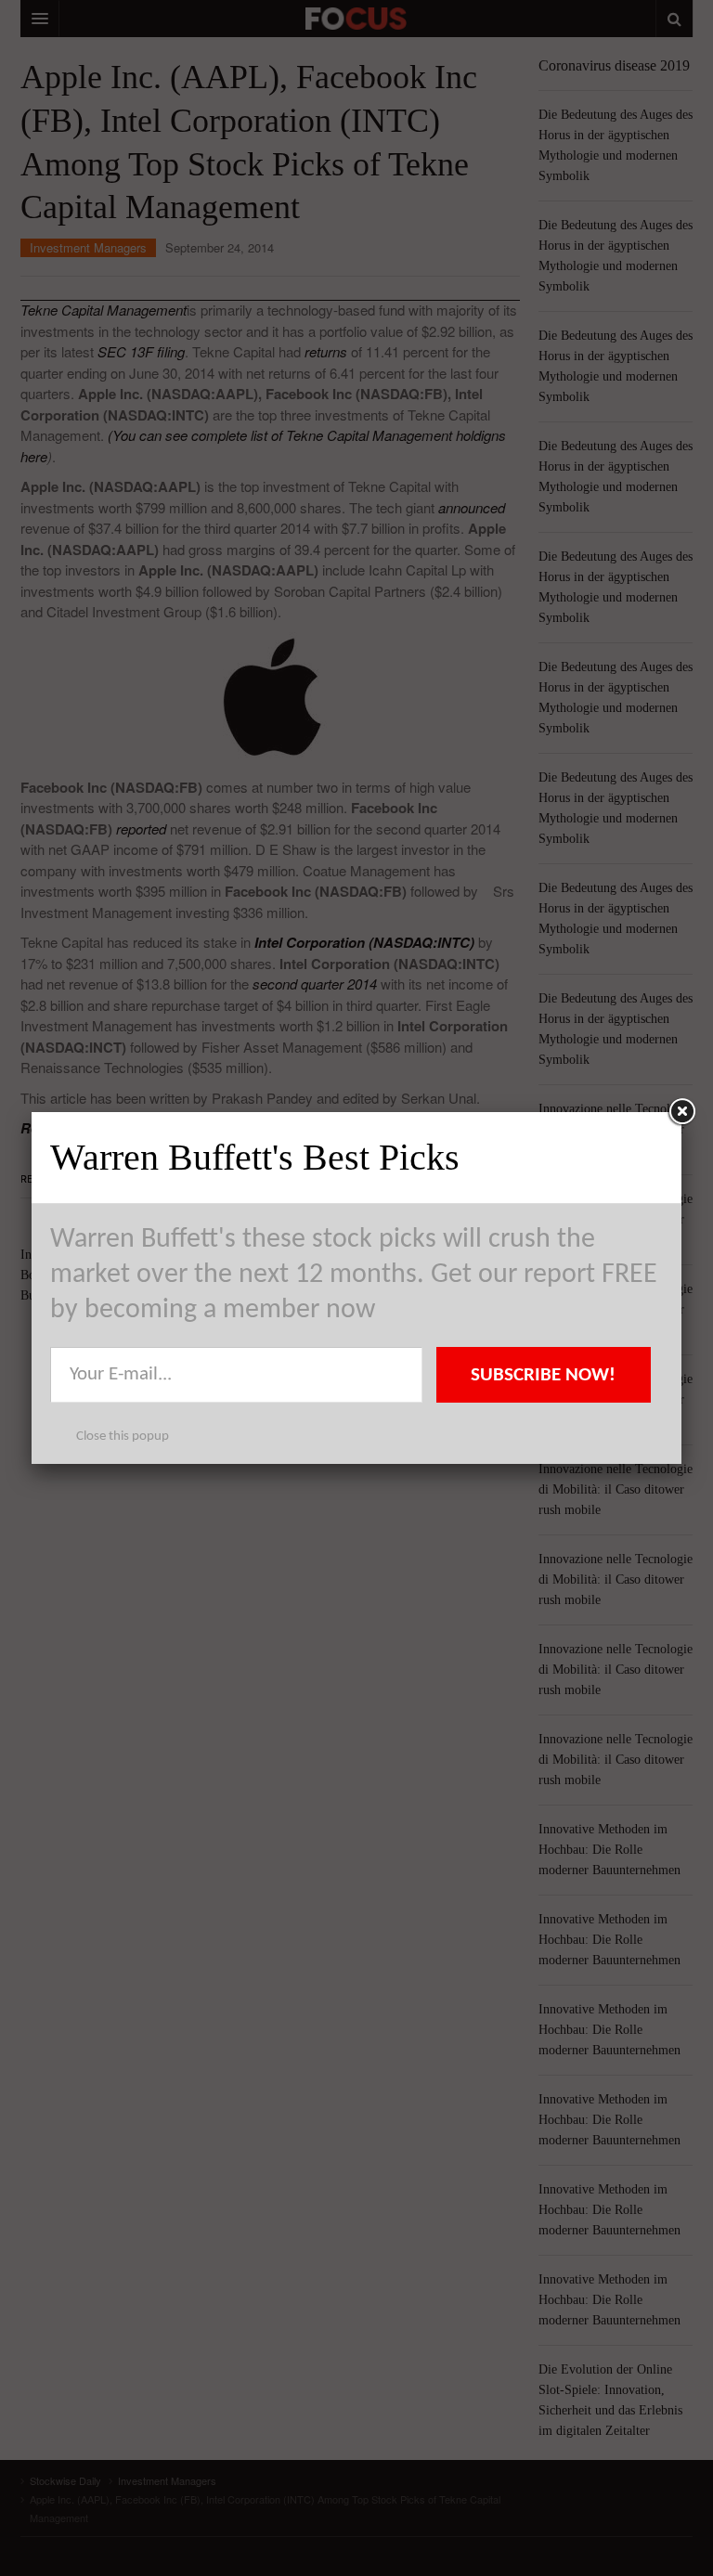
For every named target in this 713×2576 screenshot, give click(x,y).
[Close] (681, 1112)
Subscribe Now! (543, 1375)
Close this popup (123, 1437)
